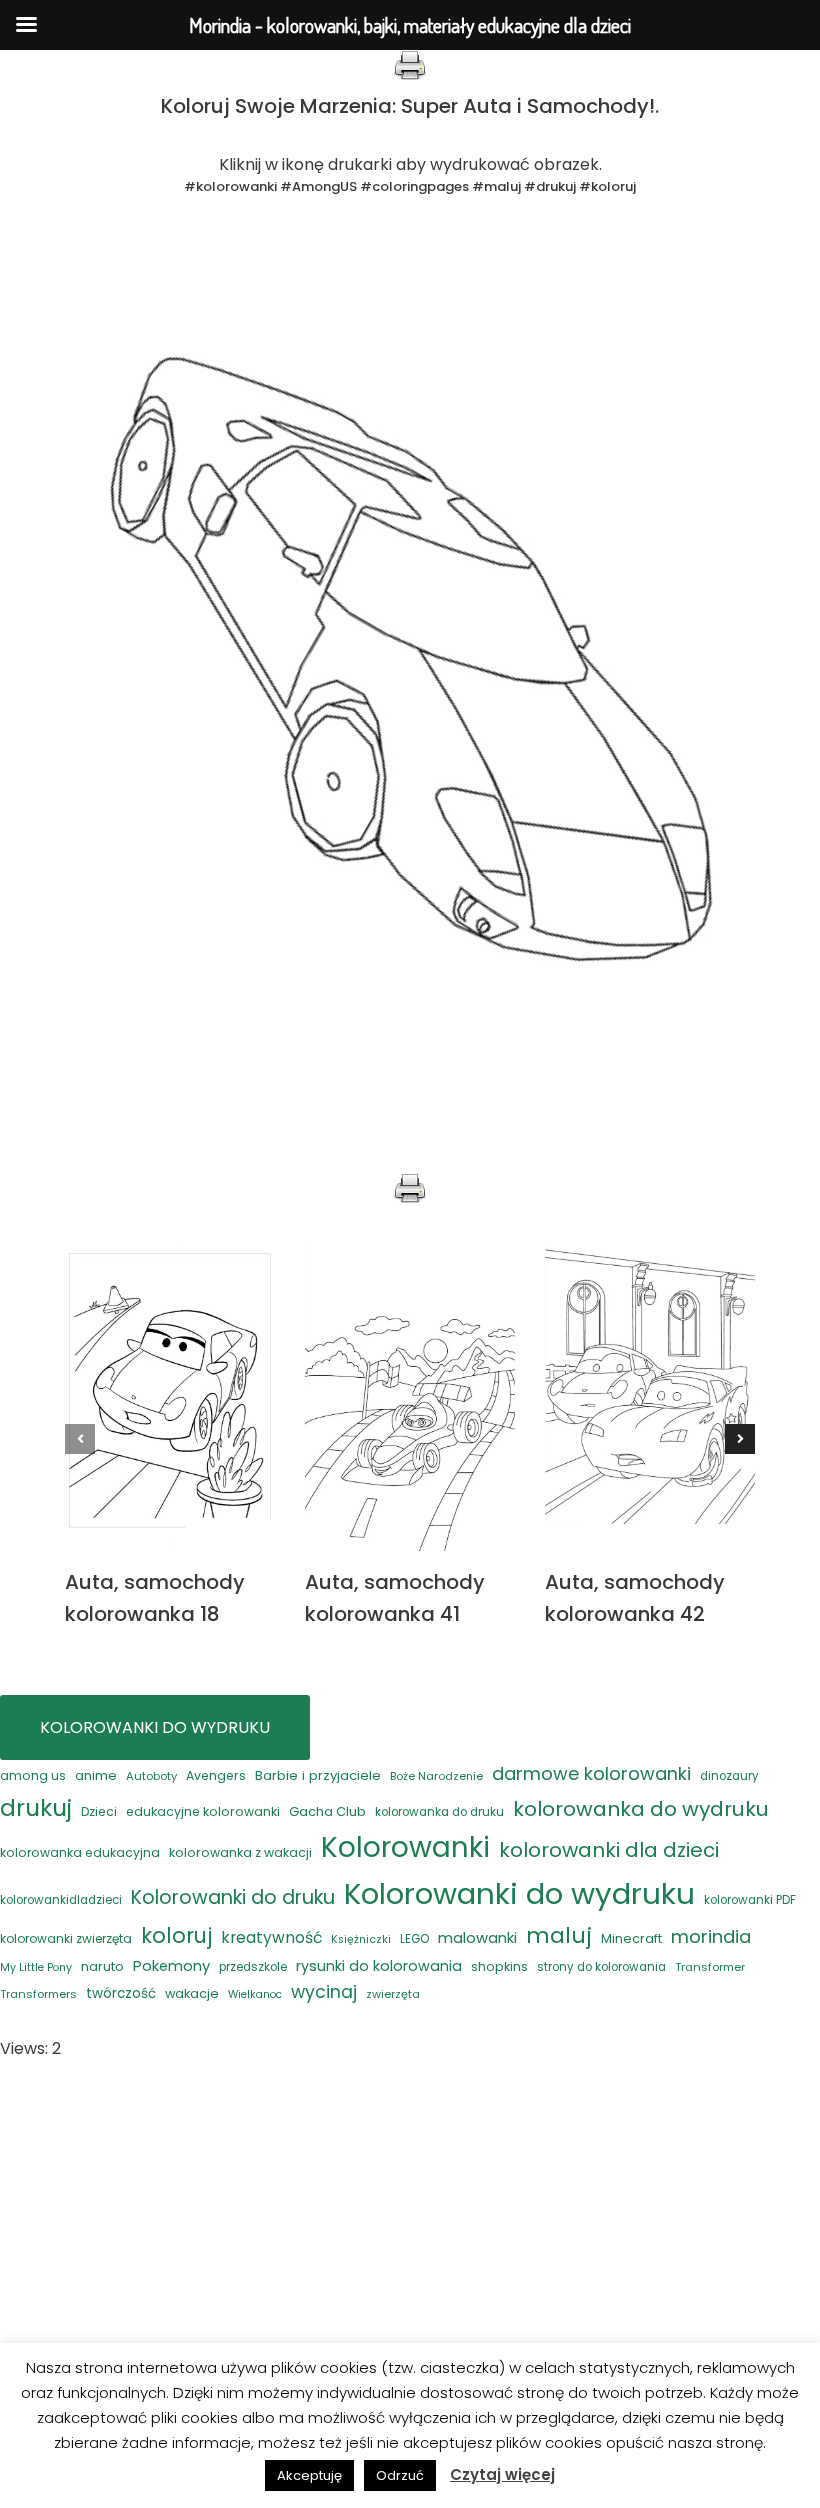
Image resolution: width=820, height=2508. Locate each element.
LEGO (414, 1939)
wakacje (192, 1993)
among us (33, 1775)
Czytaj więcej (502, 2474)
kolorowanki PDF (750, 1900)
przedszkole (253, 1967)
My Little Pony (36, 1967)
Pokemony (171, 1965)
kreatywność (271, 1937)
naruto (102, 1966)
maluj (559, 1935)
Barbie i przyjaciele (318, 1775)
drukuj (36, 1807)
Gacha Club (327, 1811)
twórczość (121, 1993)
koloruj (176, 1935)
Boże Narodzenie (436, 1776)
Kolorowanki (405, 1847)
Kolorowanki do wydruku (519, 1893)
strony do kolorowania (601, 1967)
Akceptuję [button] (309, 2475)
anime (96, 1775)
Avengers (216, 1775)
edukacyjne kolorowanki (203, 1811)
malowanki (477, 1937)
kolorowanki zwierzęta (66, 1938)
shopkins (499, 1966)
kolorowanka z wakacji (240, 1852)
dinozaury (729, 1776)
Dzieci (99, 1811)
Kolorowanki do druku (233, 1897)
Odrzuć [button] (400, 2475)
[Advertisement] (410, 2232)
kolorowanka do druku (439, 1812)
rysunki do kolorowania (379, 1966)
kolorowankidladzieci (61, 1900)
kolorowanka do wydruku (641, 1809)
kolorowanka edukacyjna (80, 1852)
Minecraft (631, 1938)
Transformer (710, 1967)
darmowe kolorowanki (591, 1773)
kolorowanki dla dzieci (609, 1850)
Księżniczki (361, 1939)
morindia (711, 1936)
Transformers (38, 1994)
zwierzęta (393, 1994)
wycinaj (324, 1992)
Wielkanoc (255, 1994)
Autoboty (151, 1776)
